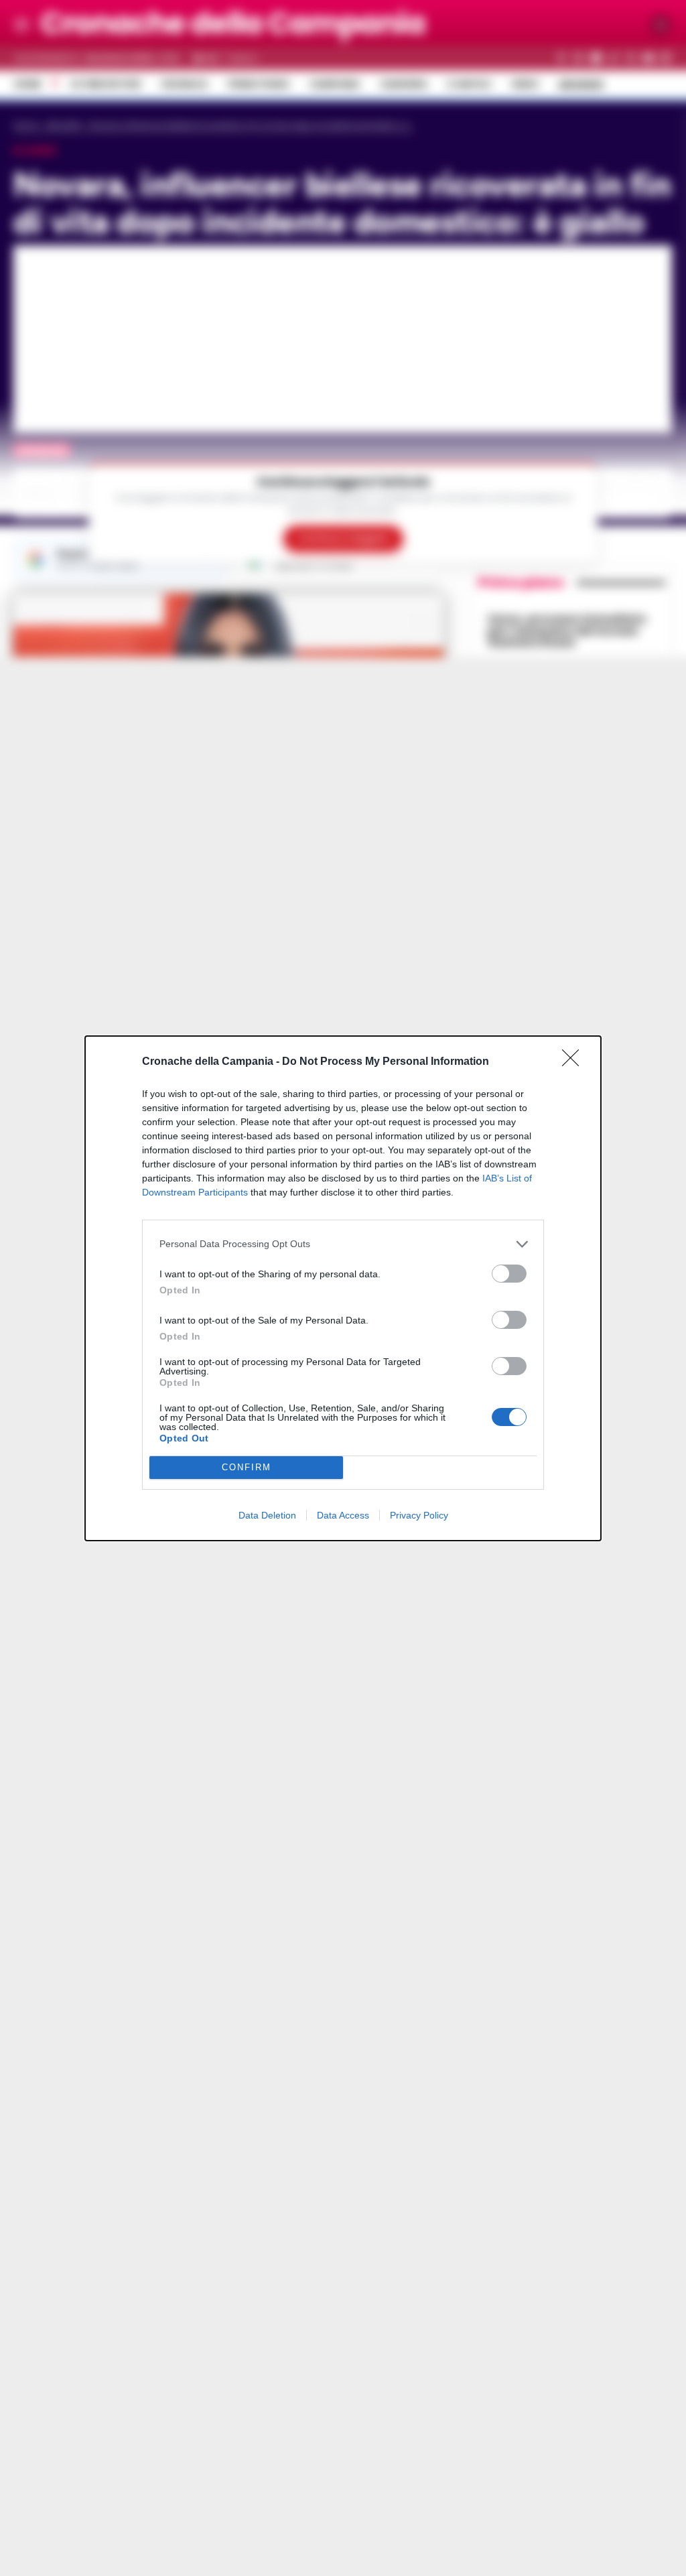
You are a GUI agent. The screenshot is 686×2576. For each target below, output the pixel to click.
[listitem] (343, 1244)
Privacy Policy (419, 1515)
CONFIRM (247, 1467)
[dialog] (343, 1288)
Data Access (343, 1515)
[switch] (509, 1274)
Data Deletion (267, 1515)
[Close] (575, 1062)
